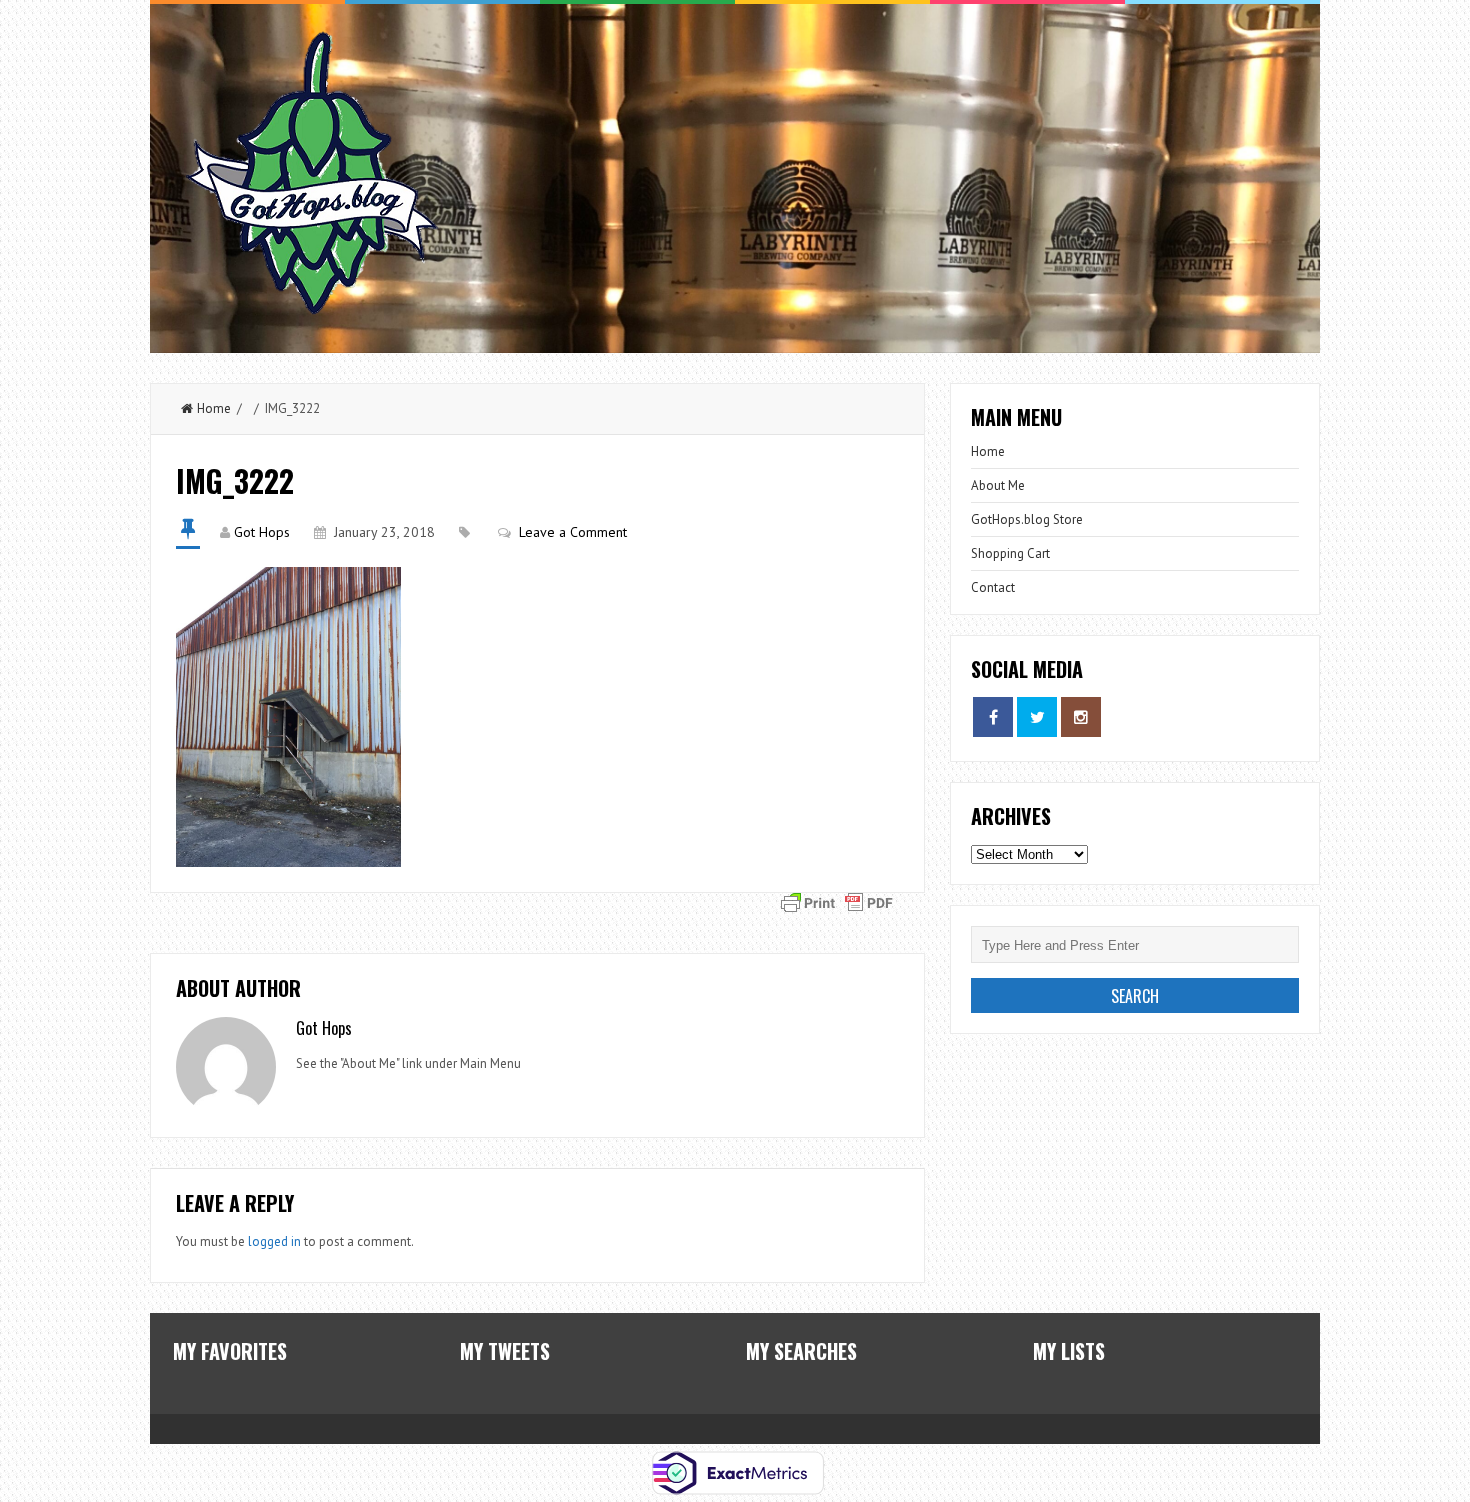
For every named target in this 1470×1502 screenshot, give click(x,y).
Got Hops (262, 532)
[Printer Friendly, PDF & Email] (837, 901)
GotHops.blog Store (1027, 519)
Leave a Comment (573, 532)
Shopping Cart (1010, 553)
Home (214, 408)
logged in (274, 1241)
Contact (993, 587)
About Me (998, 485)
